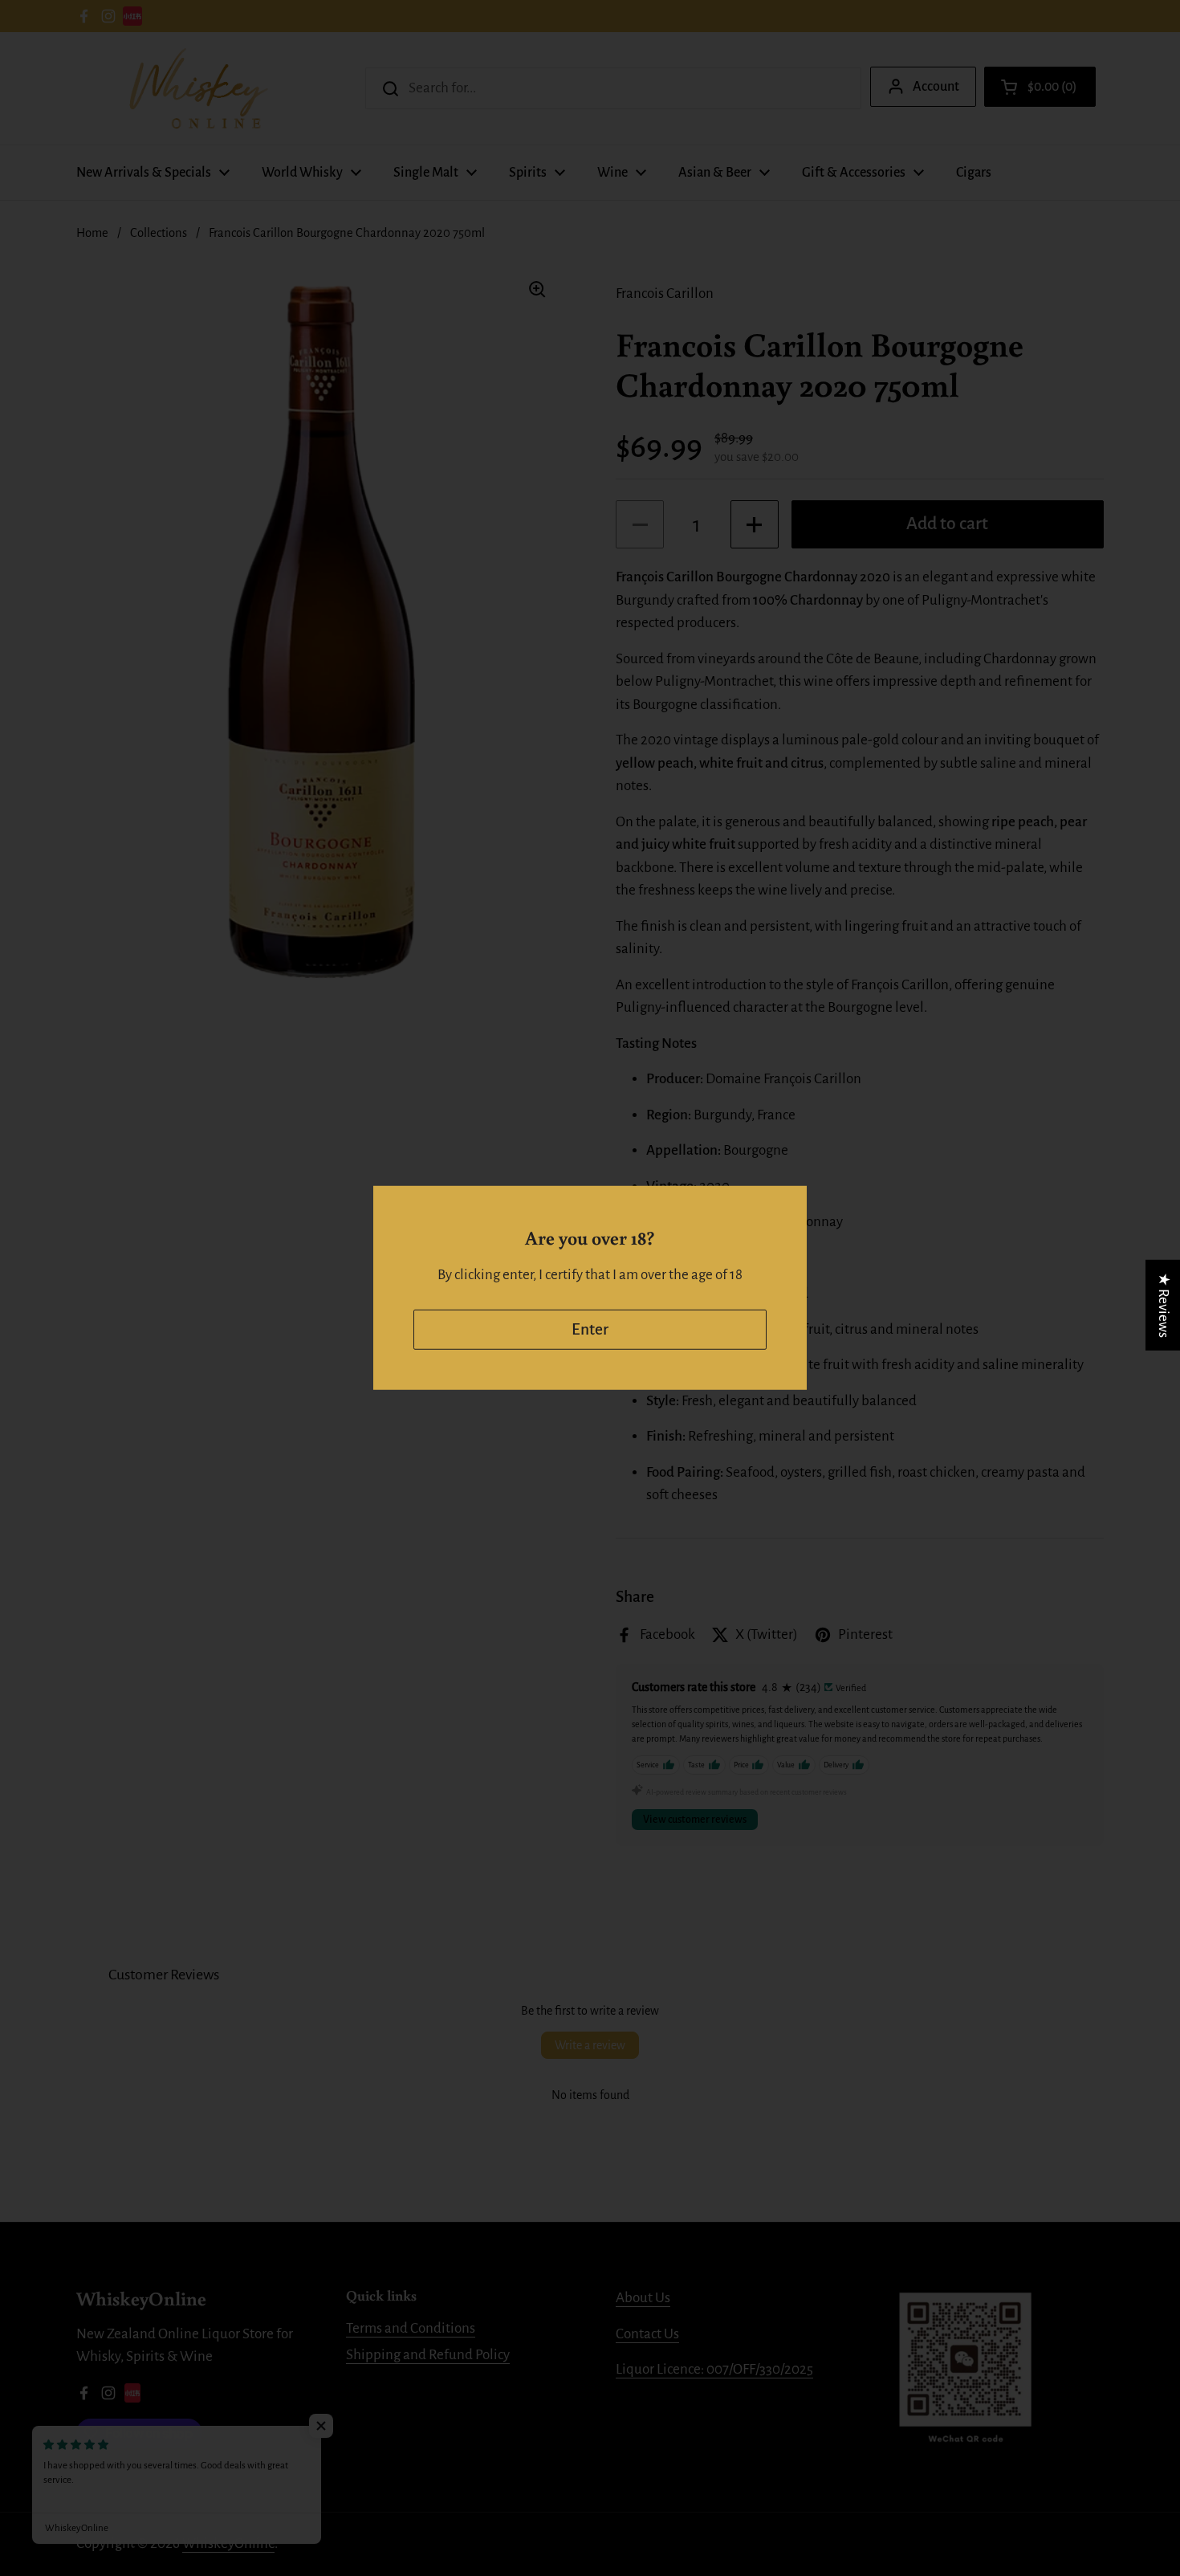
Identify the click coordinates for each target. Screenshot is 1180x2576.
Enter (590, 1329)
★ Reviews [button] (1164, 1305)
